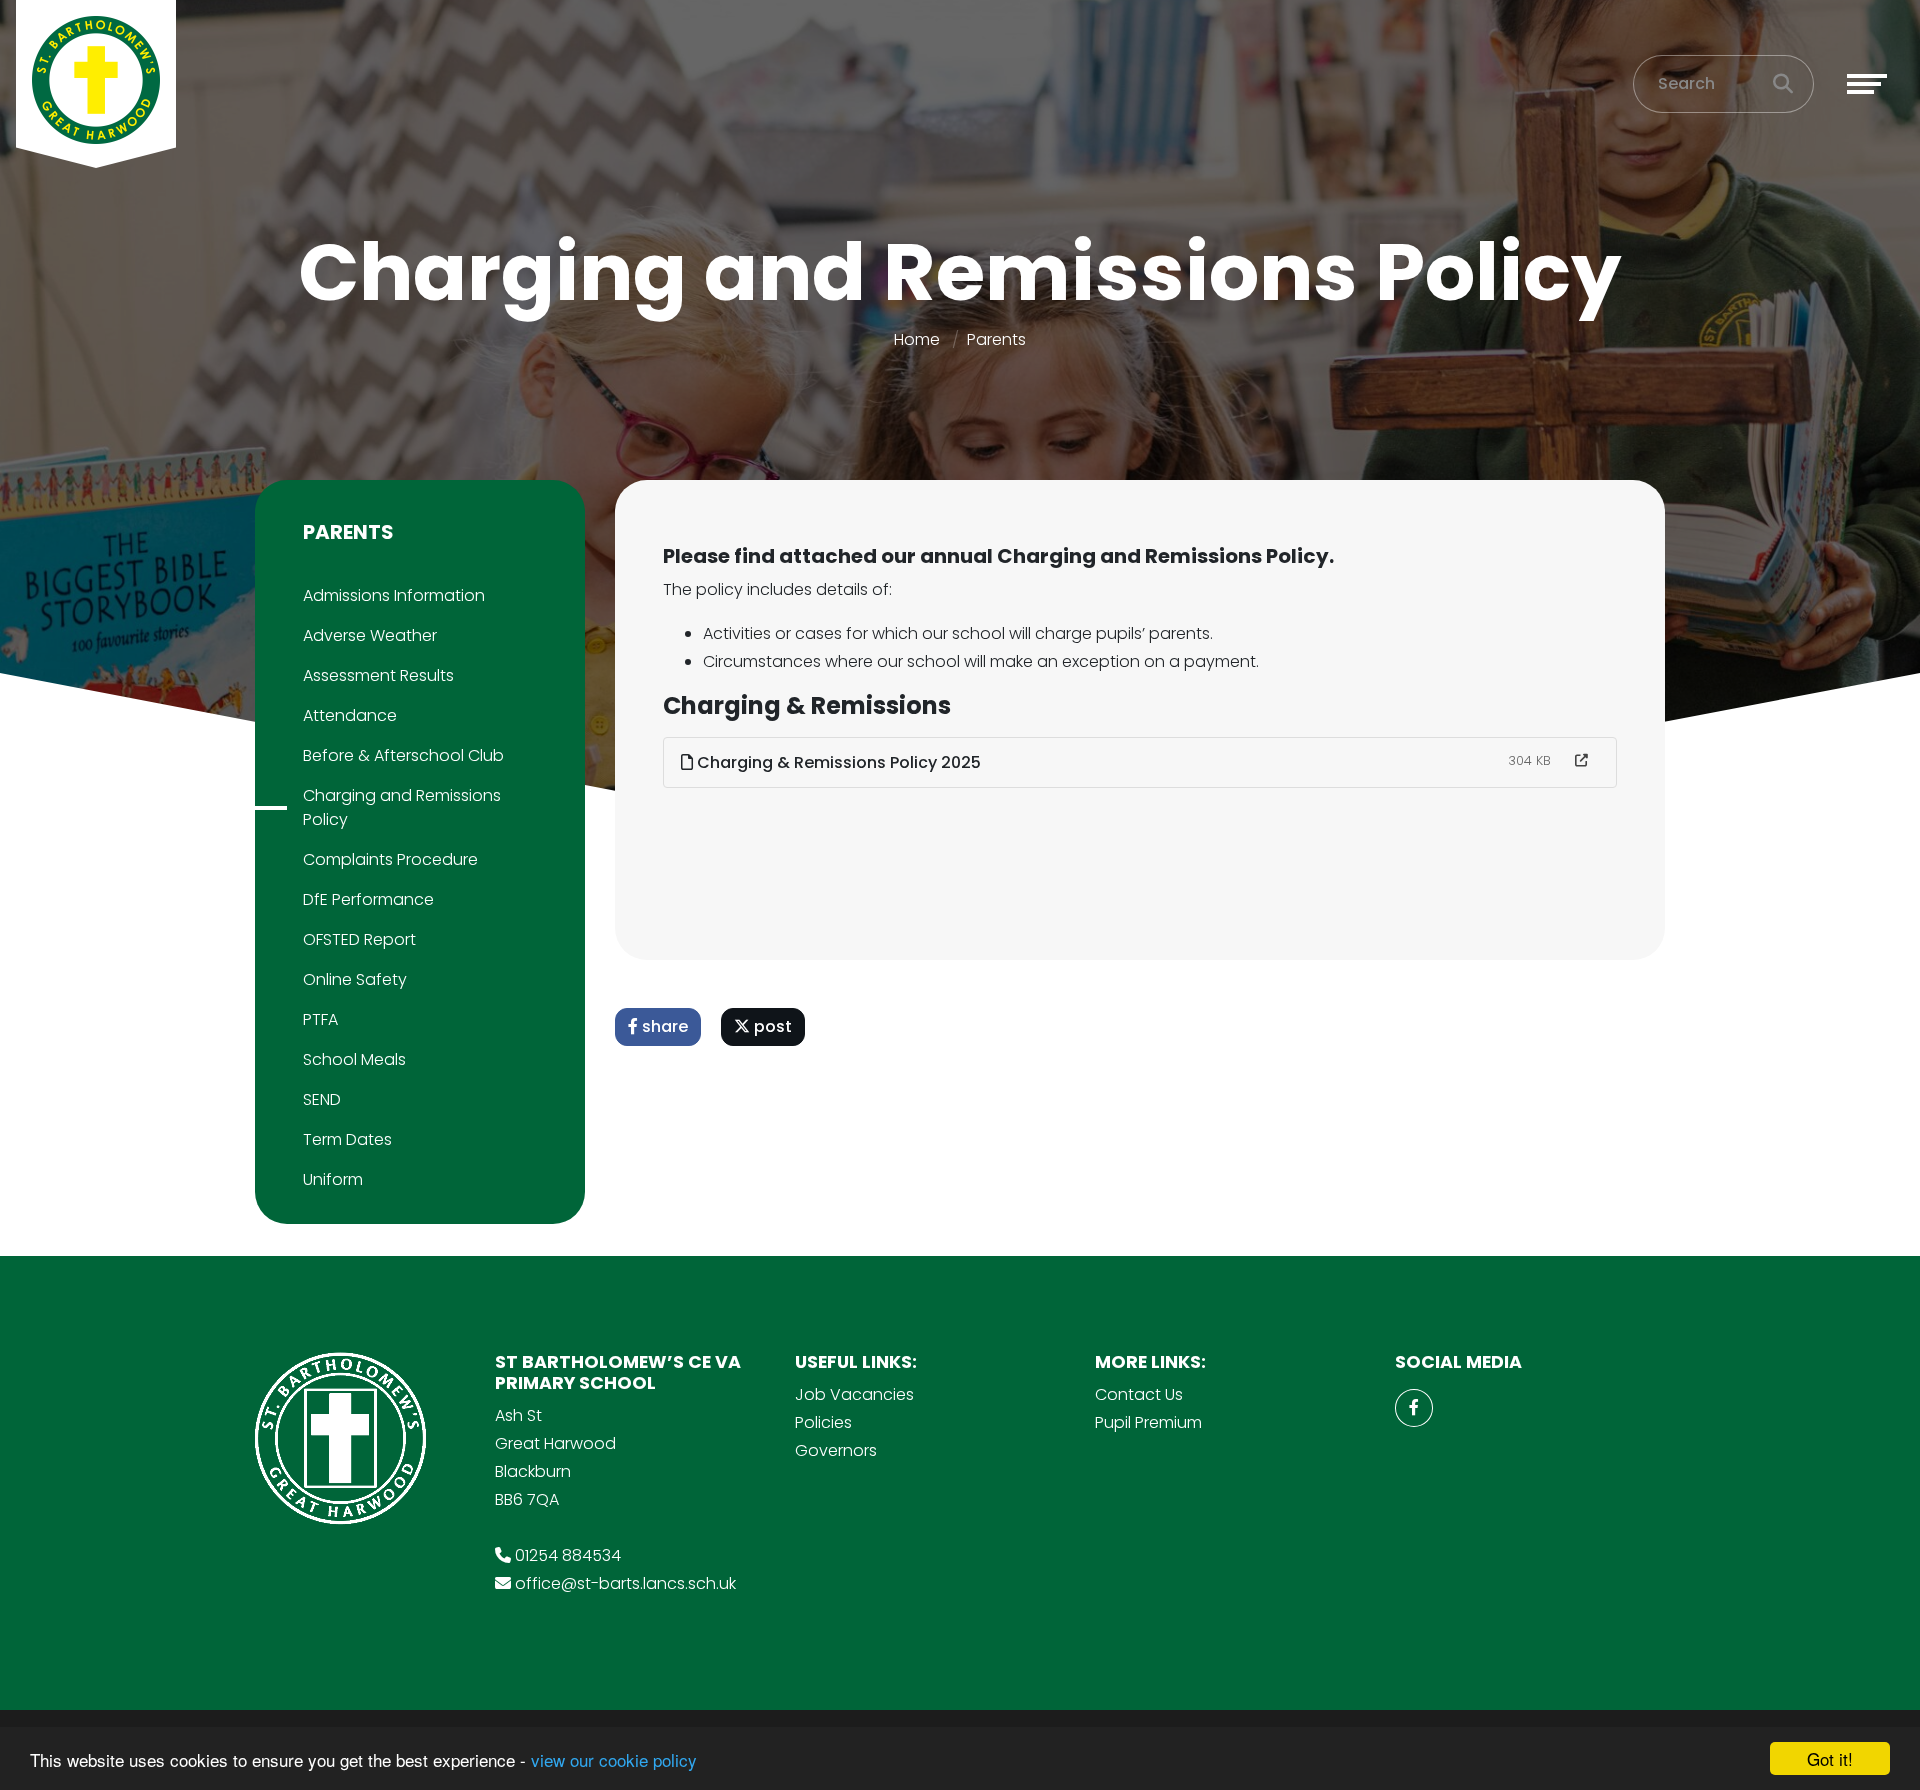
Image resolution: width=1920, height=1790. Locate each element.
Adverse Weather (370, 635)
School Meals (354, 1059)
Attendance (350, 715)
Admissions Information (394, 595)
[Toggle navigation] (1867, 84)
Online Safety (355, 979)
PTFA (320, 1019)
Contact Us (1139, 1394)
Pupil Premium (1148, 1422)
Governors (836, 1450)
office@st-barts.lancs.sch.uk (625, 1583)
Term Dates (347, 1139)
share (663, 1026)
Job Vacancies (854, 1394)
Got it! (1830, 1758)
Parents (996, 339)
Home (917, 339)
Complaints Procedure (390, 859)
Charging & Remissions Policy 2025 (837, 762)
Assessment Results (378, 675)
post (771, 1026)
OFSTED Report (359, 939)
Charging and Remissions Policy (402, 807)
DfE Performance (368, 899)
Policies (823, 1422)
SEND (322, 1099)
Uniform (333, 1179)
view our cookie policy (614, 1759)
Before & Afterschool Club (403, 755)
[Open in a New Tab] (1581, 761)
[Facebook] (1414, 1408)
